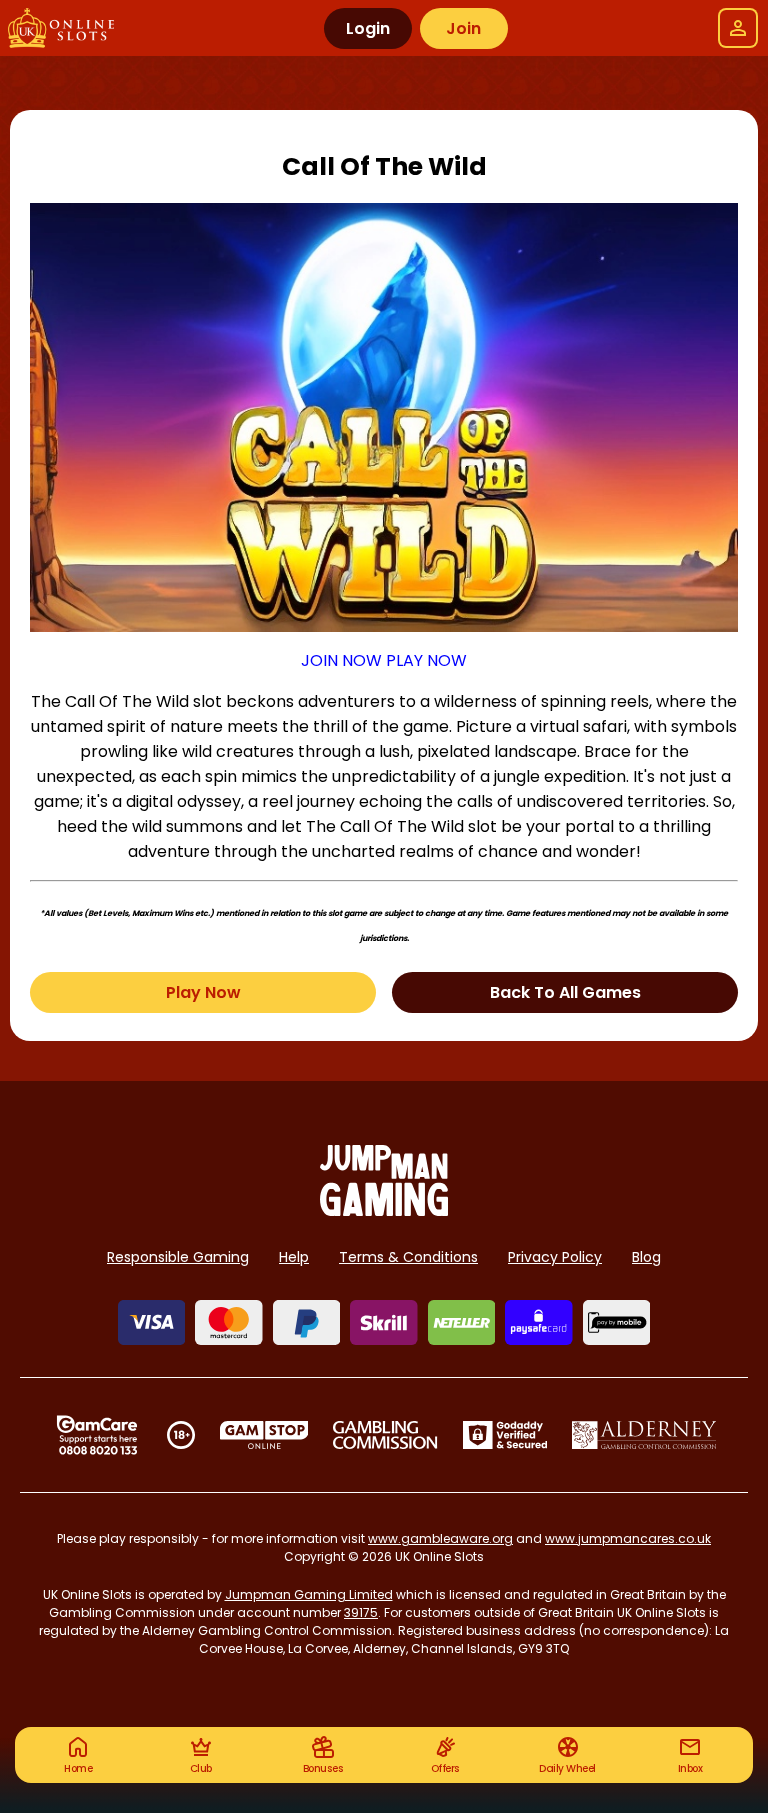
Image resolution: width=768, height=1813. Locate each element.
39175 (361, 1612)
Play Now (203, 992)
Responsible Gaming (178, 1257)
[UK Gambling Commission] (385, 1435)
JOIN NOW (341, 660)
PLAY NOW (426, 660)
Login (368, 28)
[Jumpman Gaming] (384, 1210)
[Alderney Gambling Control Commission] (644, 1435)
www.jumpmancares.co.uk (628, 1538)
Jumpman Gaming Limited (309, 1594)
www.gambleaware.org (440, 1538)
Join (463, 28)
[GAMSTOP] (264, 1435)
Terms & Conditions (408, 1257)
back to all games (565, 992)
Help (294, 1257)
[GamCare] (97, 1435)
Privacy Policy (555, 1257)
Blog (646, 1257)
